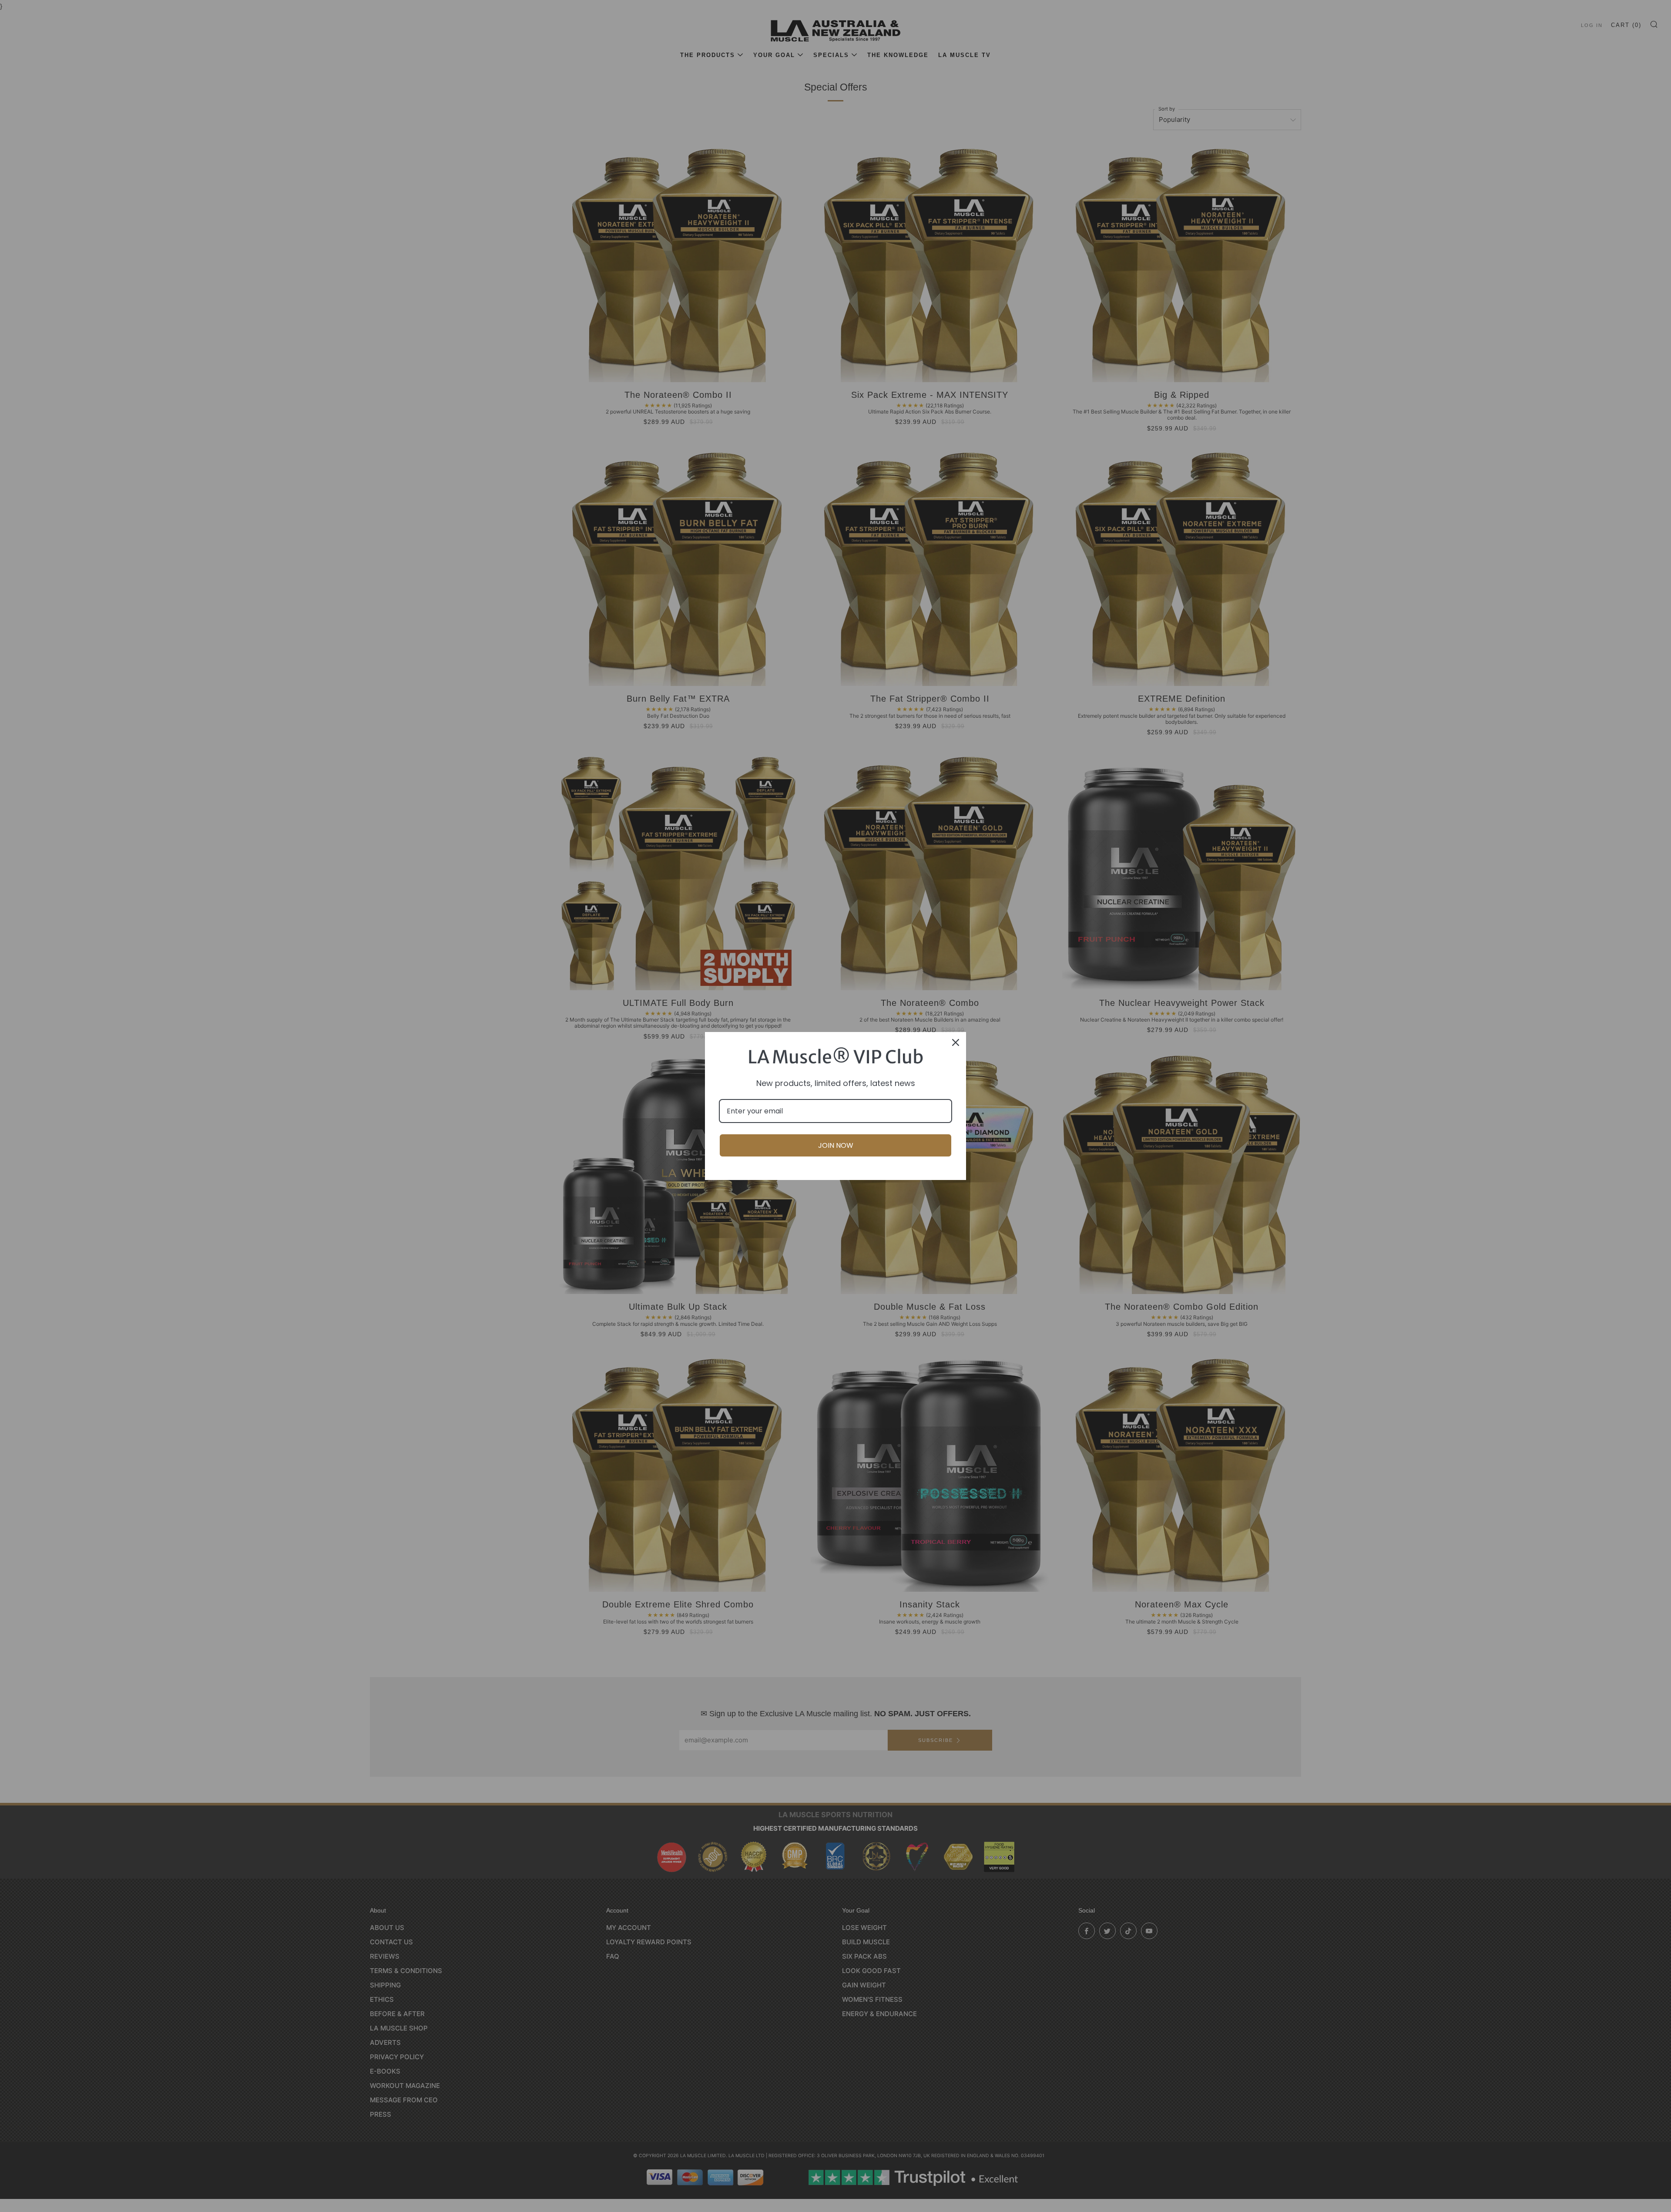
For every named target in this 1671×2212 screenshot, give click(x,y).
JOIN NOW (836, 1145)
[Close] (956, 1042)
